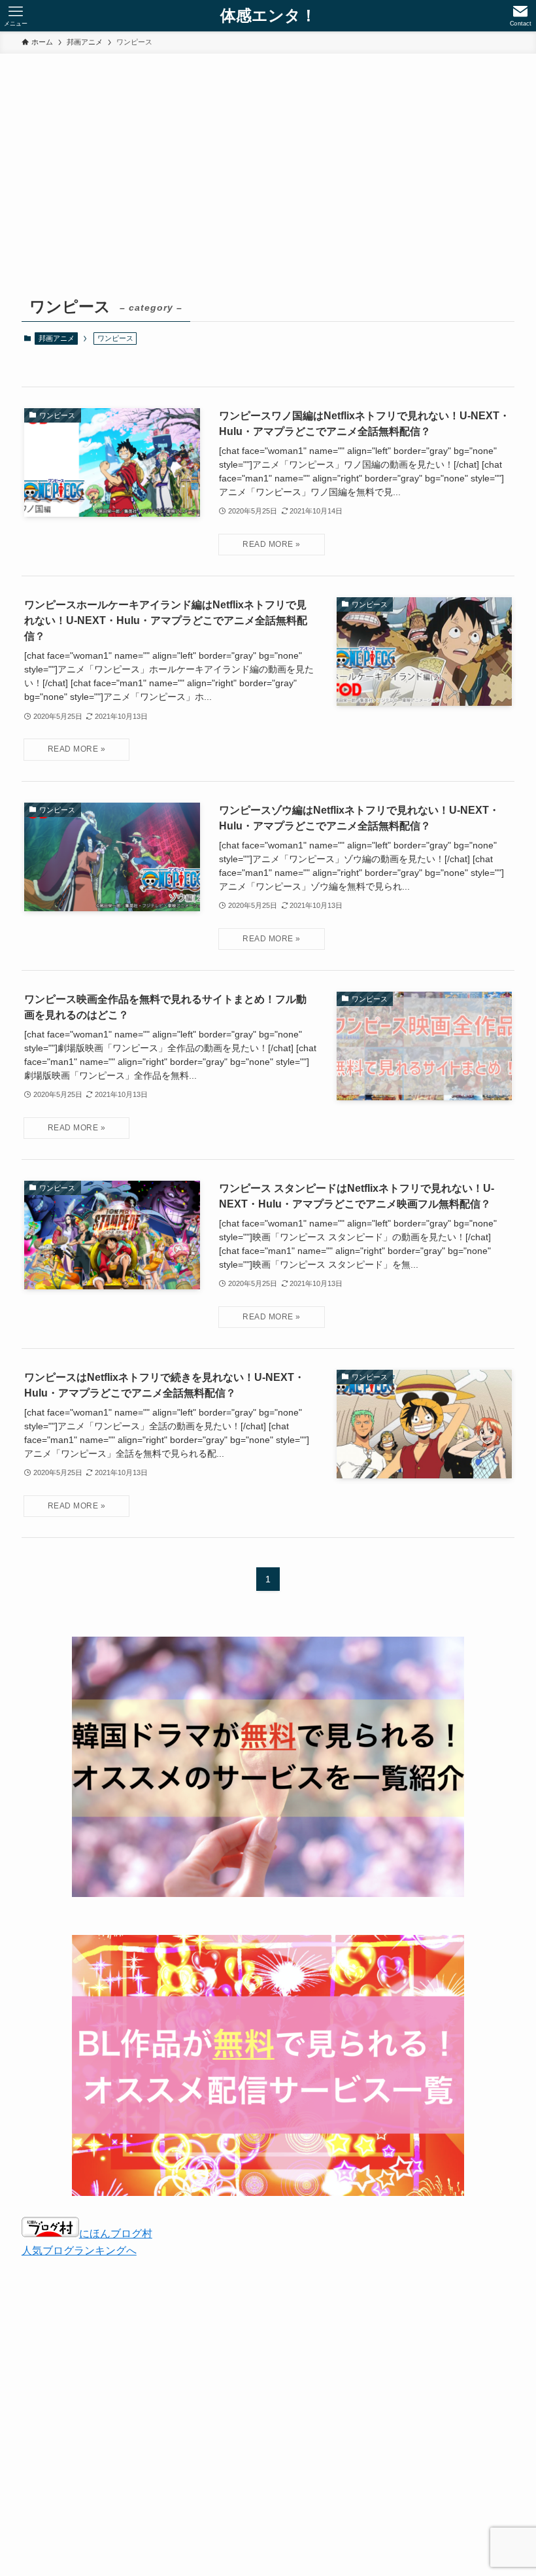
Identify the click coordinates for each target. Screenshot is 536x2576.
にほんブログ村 (116, 2234)
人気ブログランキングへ (79, 2251)
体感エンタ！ (268, 16)
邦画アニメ (57, 338)
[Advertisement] (268, 194)
